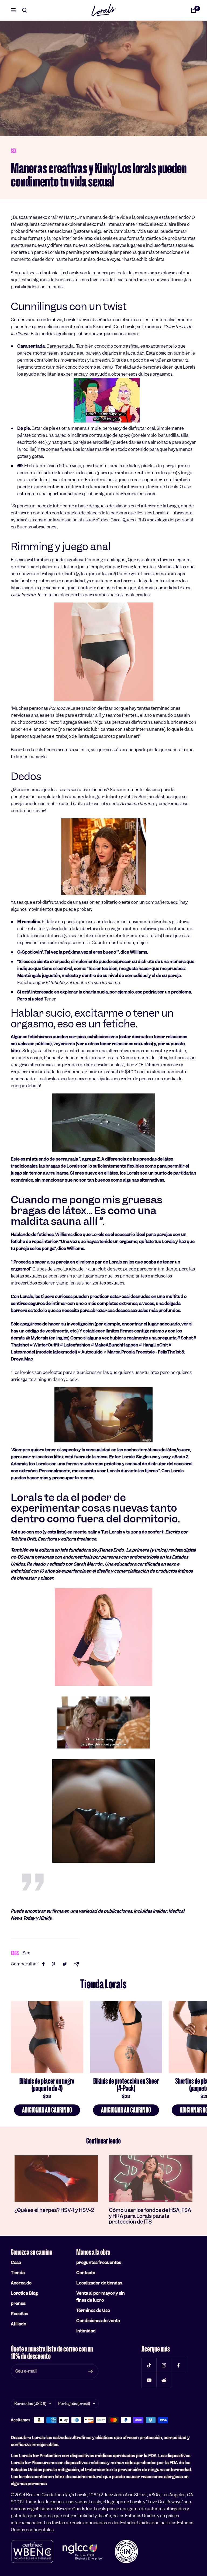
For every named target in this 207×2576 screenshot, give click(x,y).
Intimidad (86, 2331)
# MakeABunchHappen (115, 1345)
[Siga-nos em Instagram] (164, 2365)
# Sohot (185, 1338)
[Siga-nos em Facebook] (179, 2365)
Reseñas (19, 2314)
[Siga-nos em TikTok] (149, 2365)
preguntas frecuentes (99, 2262)
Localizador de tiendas (99, 2283)
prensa (18, 2303)
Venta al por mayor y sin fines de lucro (101, 2297)
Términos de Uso (93, 2310)
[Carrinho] (194, 10)
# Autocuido (90, 1352)
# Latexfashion (75, 1345)
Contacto (86, 2273)
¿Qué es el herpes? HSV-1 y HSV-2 (54, 2210)
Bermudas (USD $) (30, 2404)
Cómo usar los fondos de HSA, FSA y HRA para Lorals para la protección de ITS (150, 2216)
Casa (16, 2262)
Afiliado (18, 2324)
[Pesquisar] (25, 10)
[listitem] (44, 1964)
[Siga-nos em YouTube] (149, 2380)
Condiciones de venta (98, 2321)
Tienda (18, 2273)
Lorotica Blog (24, 2293)
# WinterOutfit (45, 1345)
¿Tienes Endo (111, 1550)
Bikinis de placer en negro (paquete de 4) (47, 2085)
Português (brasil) (74, 2404)
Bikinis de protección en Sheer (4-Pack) (126, 2085)
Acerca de (21, 2283)
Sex (14, 151)
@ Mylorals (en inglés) (48, 1338)
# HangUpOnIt (153, 1345)
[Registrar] (91, 2371)
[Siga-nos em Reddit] (164, 2380)
